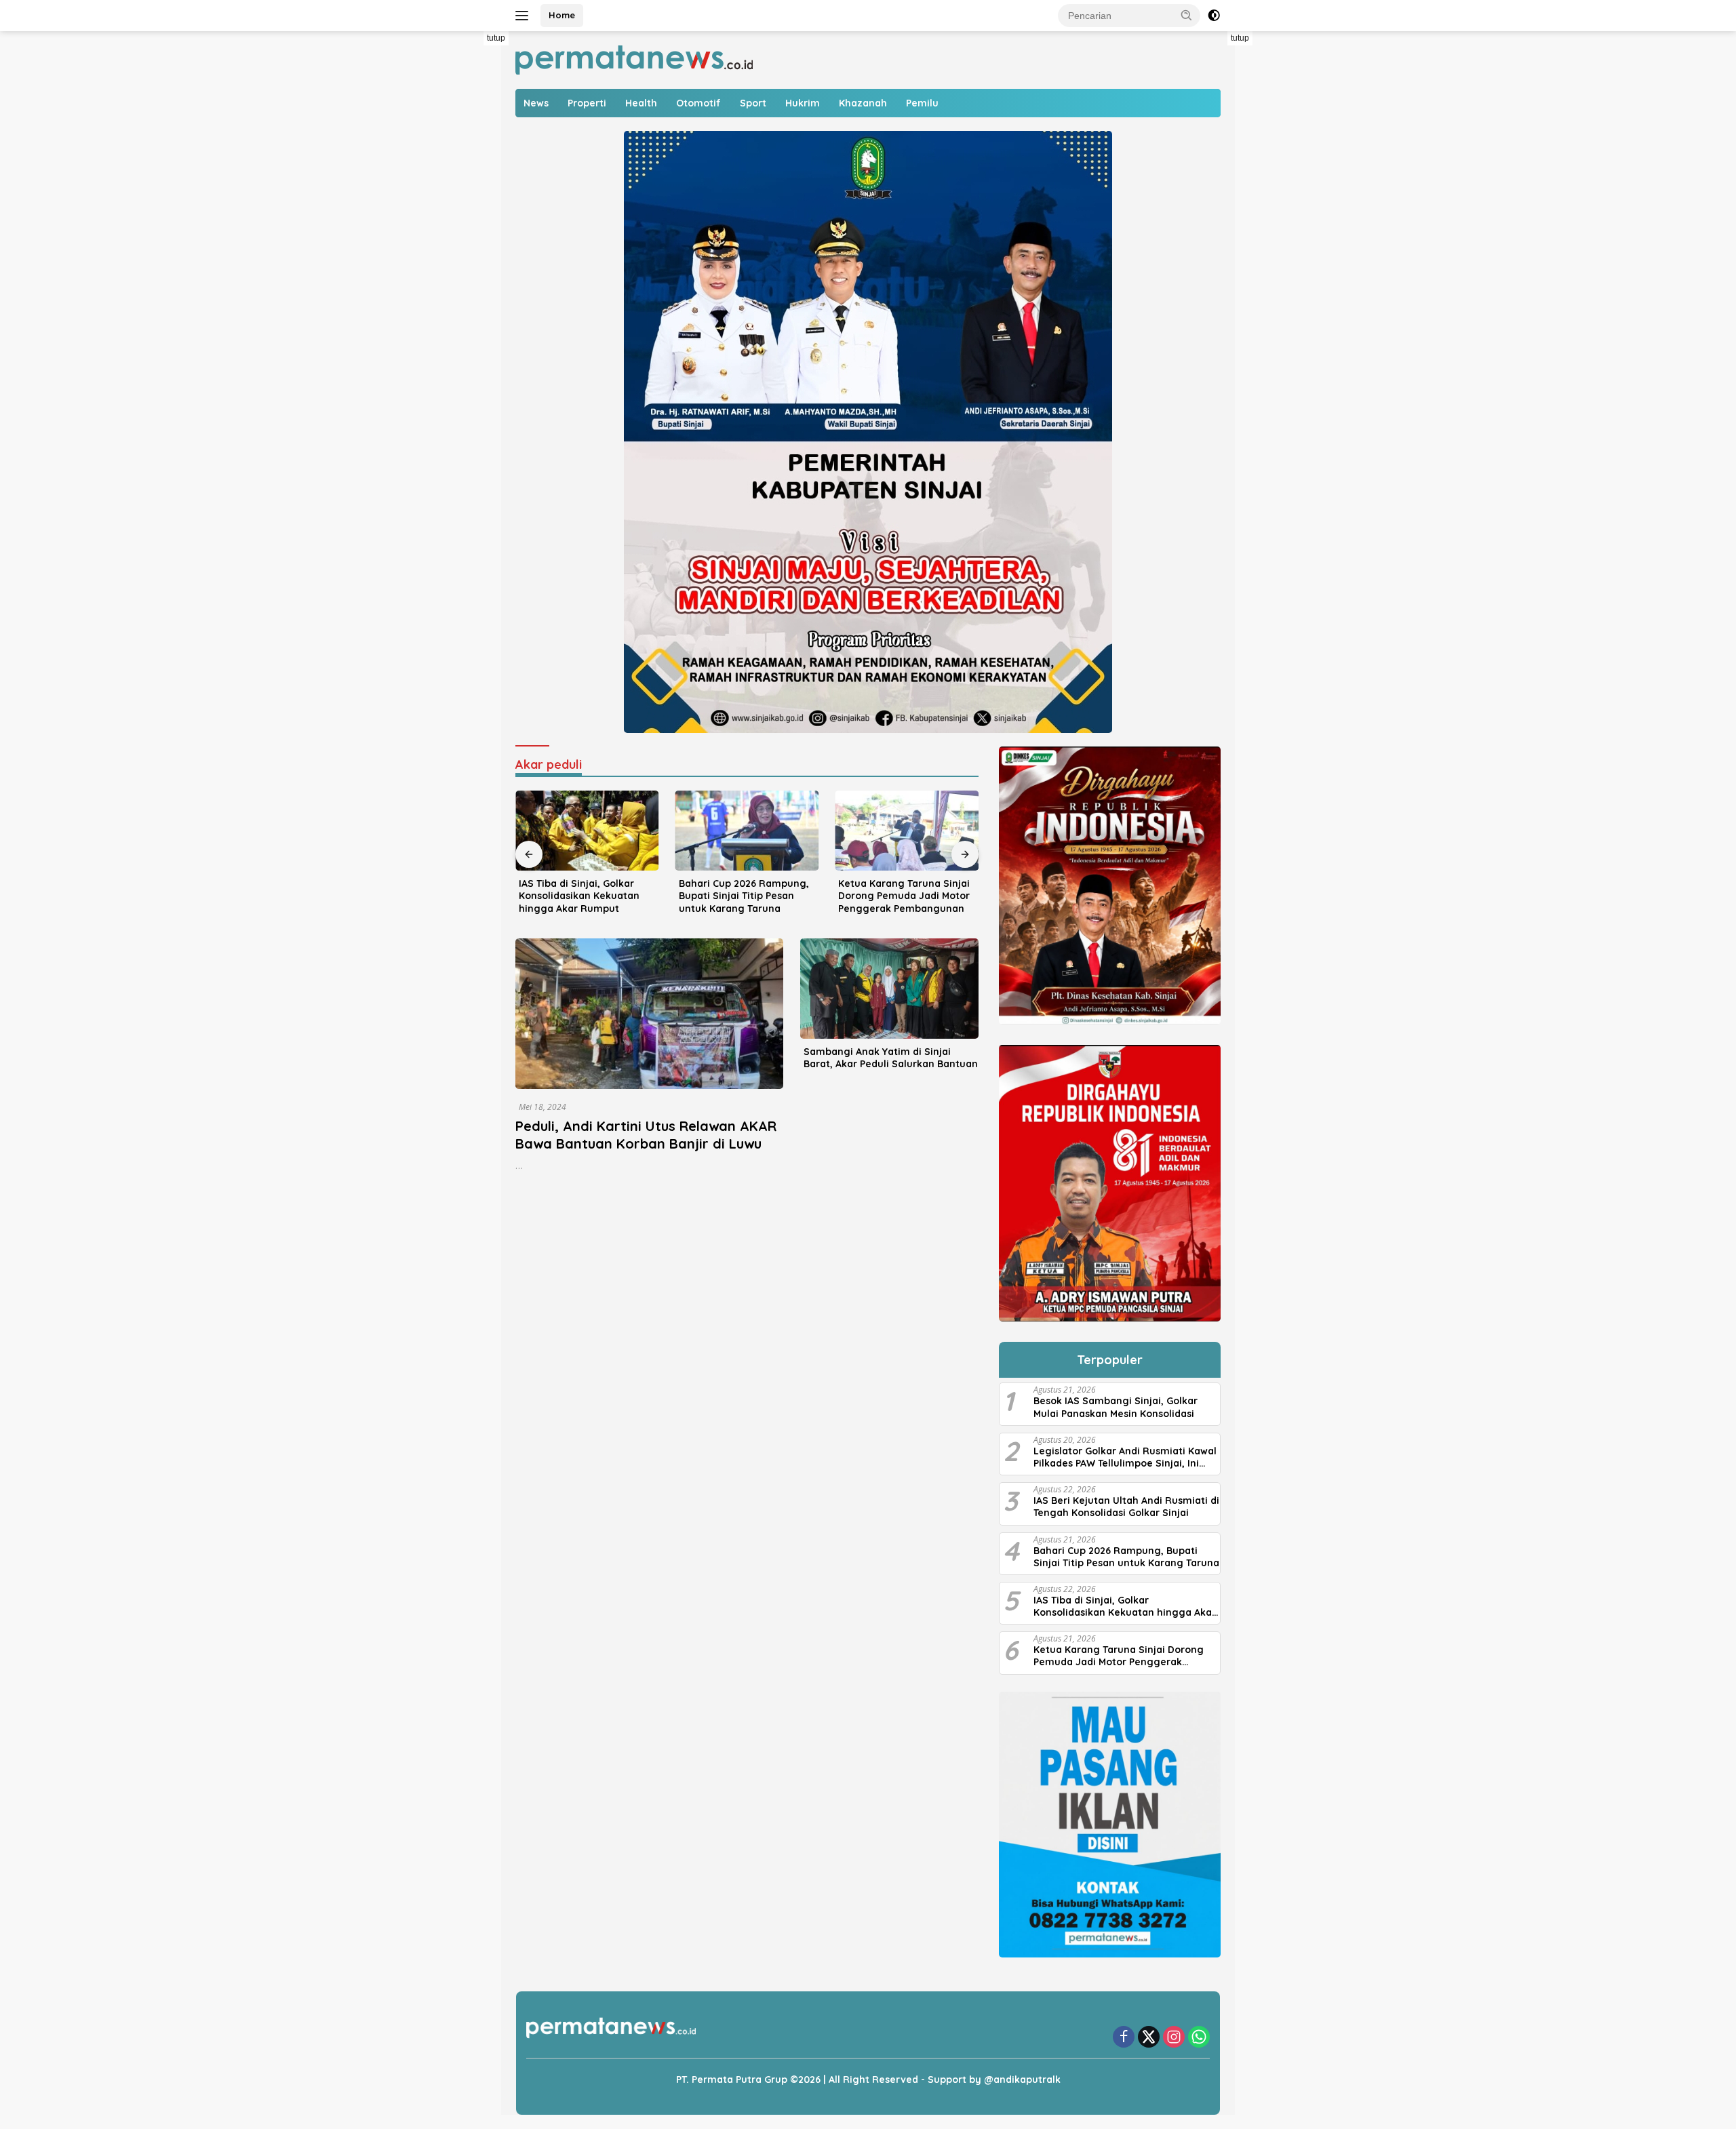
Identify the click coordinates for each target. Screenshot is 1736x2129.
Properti (587, 103)
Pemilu (922, 103)
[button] (1187, 15)
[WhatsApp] (1199, 2038)
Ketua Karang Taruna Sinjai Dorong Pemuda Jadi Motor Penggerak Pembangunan (904, 896)
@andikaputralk (1022, 2080)
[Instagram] (1174, 2038)
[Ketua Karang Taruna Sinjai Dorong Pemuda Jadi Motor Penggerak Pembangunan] (907, 831)
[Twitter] (1149, 2038)
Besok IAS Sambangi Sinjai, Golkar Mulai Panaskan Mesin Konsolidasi (1116, 1407)
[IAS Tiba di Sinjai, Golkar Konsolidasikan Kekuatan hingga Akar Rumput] (587, 831)
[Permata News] (634, 59)
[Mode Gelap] (1214, 16)
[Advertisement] (468, 235)
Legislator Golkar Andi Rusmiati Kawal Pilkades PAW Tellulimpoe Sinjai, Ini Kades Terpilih (1125, 1457)
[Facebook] (1124, 2038)
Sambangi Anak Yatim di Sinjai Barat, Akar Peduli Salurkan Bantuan (891, 1058)
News (536, 103)
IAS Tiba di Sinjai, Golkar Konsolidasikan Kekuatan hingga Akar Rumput (579, 896)
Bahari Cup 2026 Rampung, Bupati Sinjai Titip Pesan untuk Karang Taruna (744, 896)
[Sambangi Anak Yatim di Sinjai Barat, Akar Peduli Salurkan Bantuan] (889, 989)
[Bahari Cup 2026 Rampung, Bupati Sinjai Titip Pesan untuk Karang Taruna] (747, 831)
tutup (496, 38)
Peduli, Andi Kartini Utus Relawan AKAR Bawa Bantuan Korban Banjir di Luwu (646, 1135)
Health (641, 103)
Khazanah (863, 103)
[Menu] (525, 16)
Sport (753, 103)
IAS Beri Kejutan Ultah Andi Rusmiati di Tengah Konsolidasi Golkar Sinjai (1126, 1507)
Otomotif (698, 103)
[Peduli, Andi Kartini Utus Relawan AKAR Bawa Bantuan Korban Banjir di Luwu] (649, 1014)
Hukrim (803, 103)
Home (562, 15)
